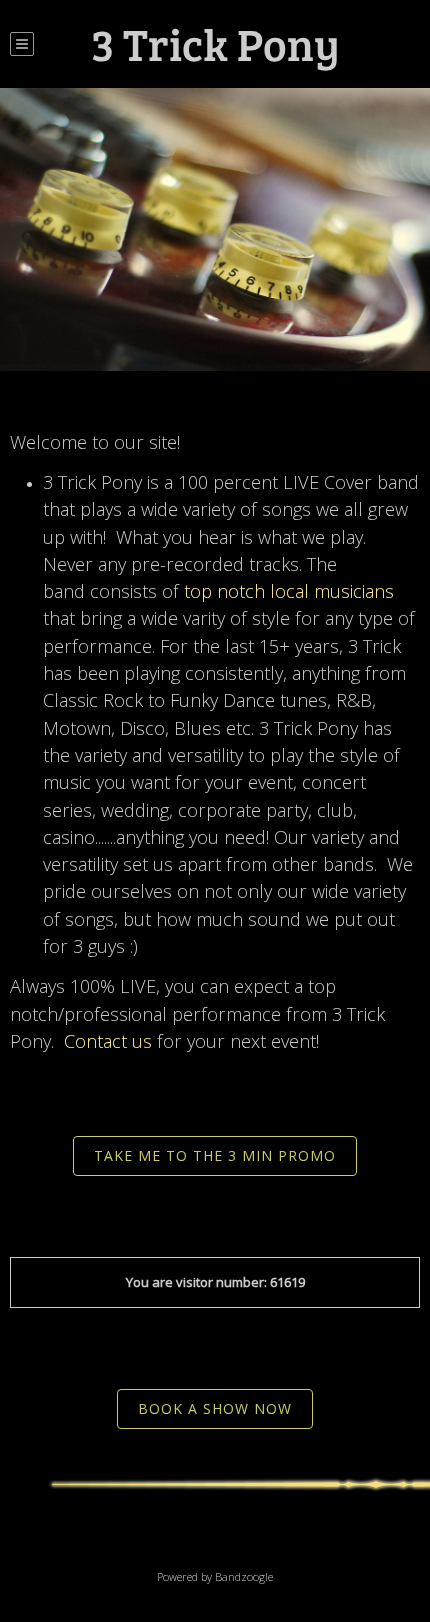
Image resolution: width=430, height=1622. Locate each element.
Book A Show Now (215, 1408)
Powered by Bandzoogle (215, 1576)
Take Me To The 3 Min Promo (215, 1155)
